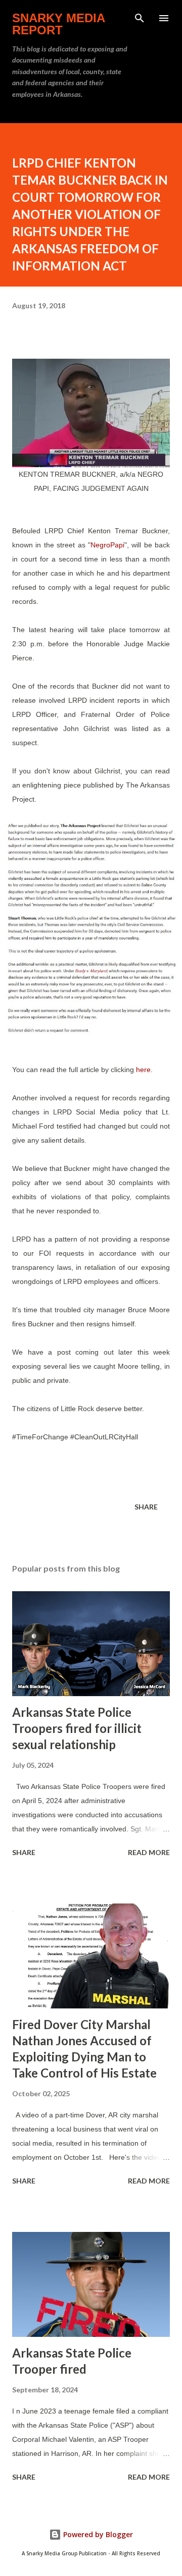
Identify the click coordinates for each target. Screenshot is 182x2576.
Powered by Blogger (97, 2534)
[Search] (140, 18)
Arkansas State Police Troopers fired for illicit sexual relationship (77, 1728)
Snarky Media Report (58, 24)
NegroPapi (107, 545)
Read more (149, 1852)
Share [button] (146, 1507)
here (143, 1070)
